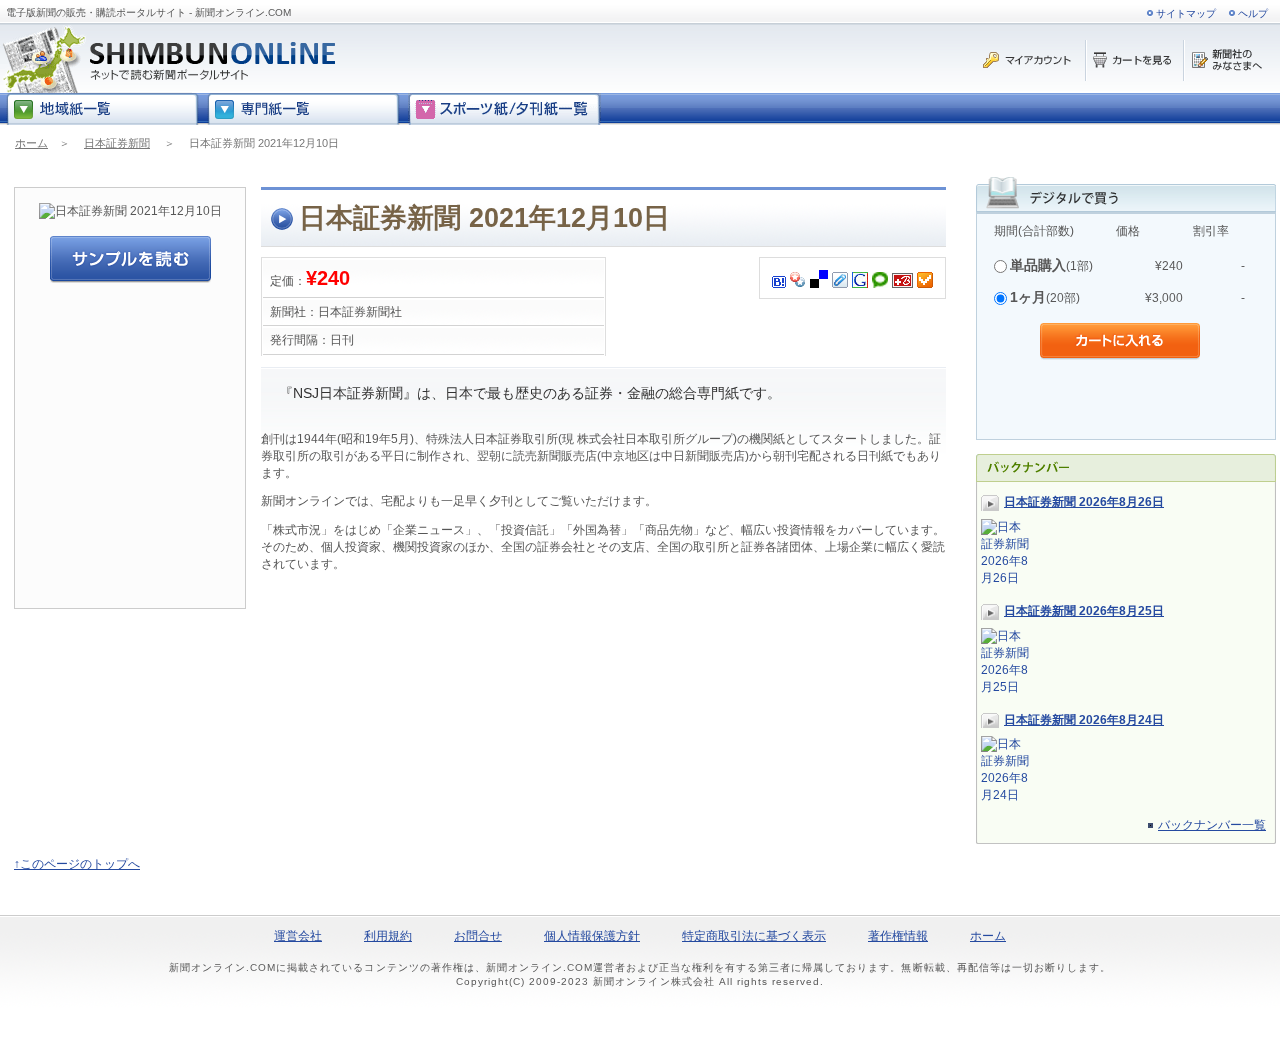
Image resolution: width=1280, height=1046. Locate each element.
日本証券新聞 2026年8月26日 (1084, 502)
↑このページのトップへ (77, 864)
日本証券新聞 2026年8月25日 (1084, 611)
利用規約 (388, 936)
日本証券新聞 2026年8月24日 (1084, 720)
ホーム (31, 143)
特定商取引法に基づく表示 (754, 936)
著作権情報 (898, 936)
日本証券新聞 (117, 143)
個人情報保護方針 (592, 936)
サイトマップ (1186, 13)
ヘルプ (1253, 13)
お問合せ (478, 936)
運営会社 (298, 936)
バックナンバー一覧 (1212, 825)
